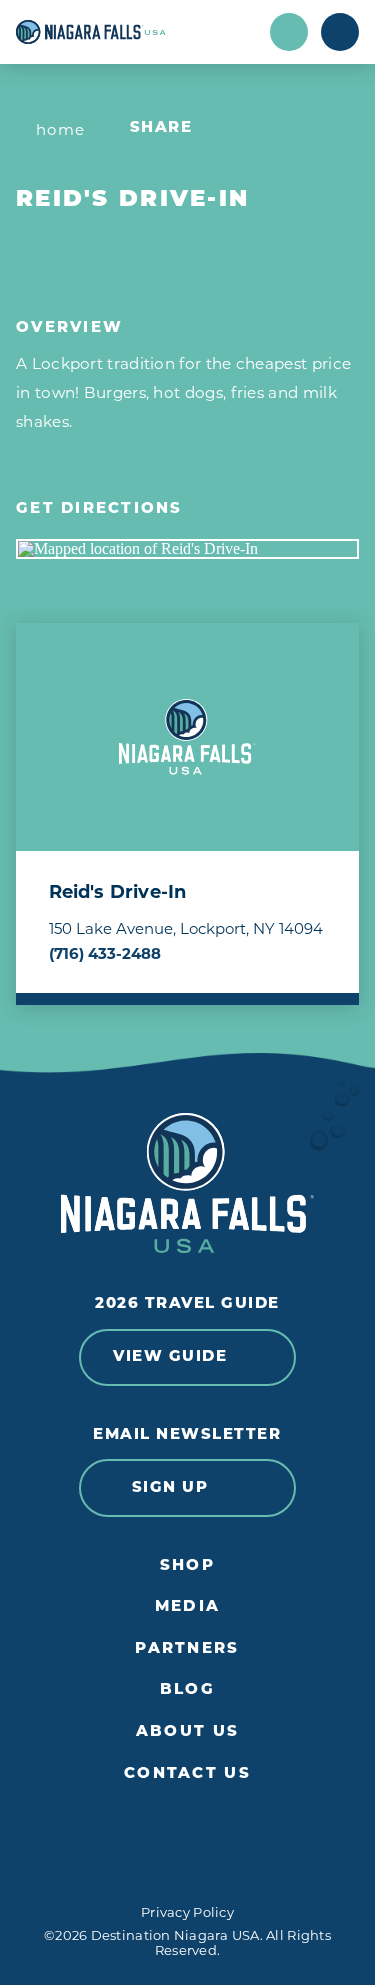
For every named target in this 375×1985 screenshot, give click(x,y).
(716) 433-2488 (105, 953)
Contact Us (187, 1774)
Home (61, 129)
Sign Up (170, 1488)
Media (187, 1607)
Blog (187, 1690)
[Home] (136, 32)
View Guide (170, 1357)
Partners (187, 1649)
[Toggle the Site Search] (289, 32)
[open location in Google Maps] (187, 549)
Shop (187, 1566)
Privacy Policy (187, 1912)
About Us (187, 1732)
